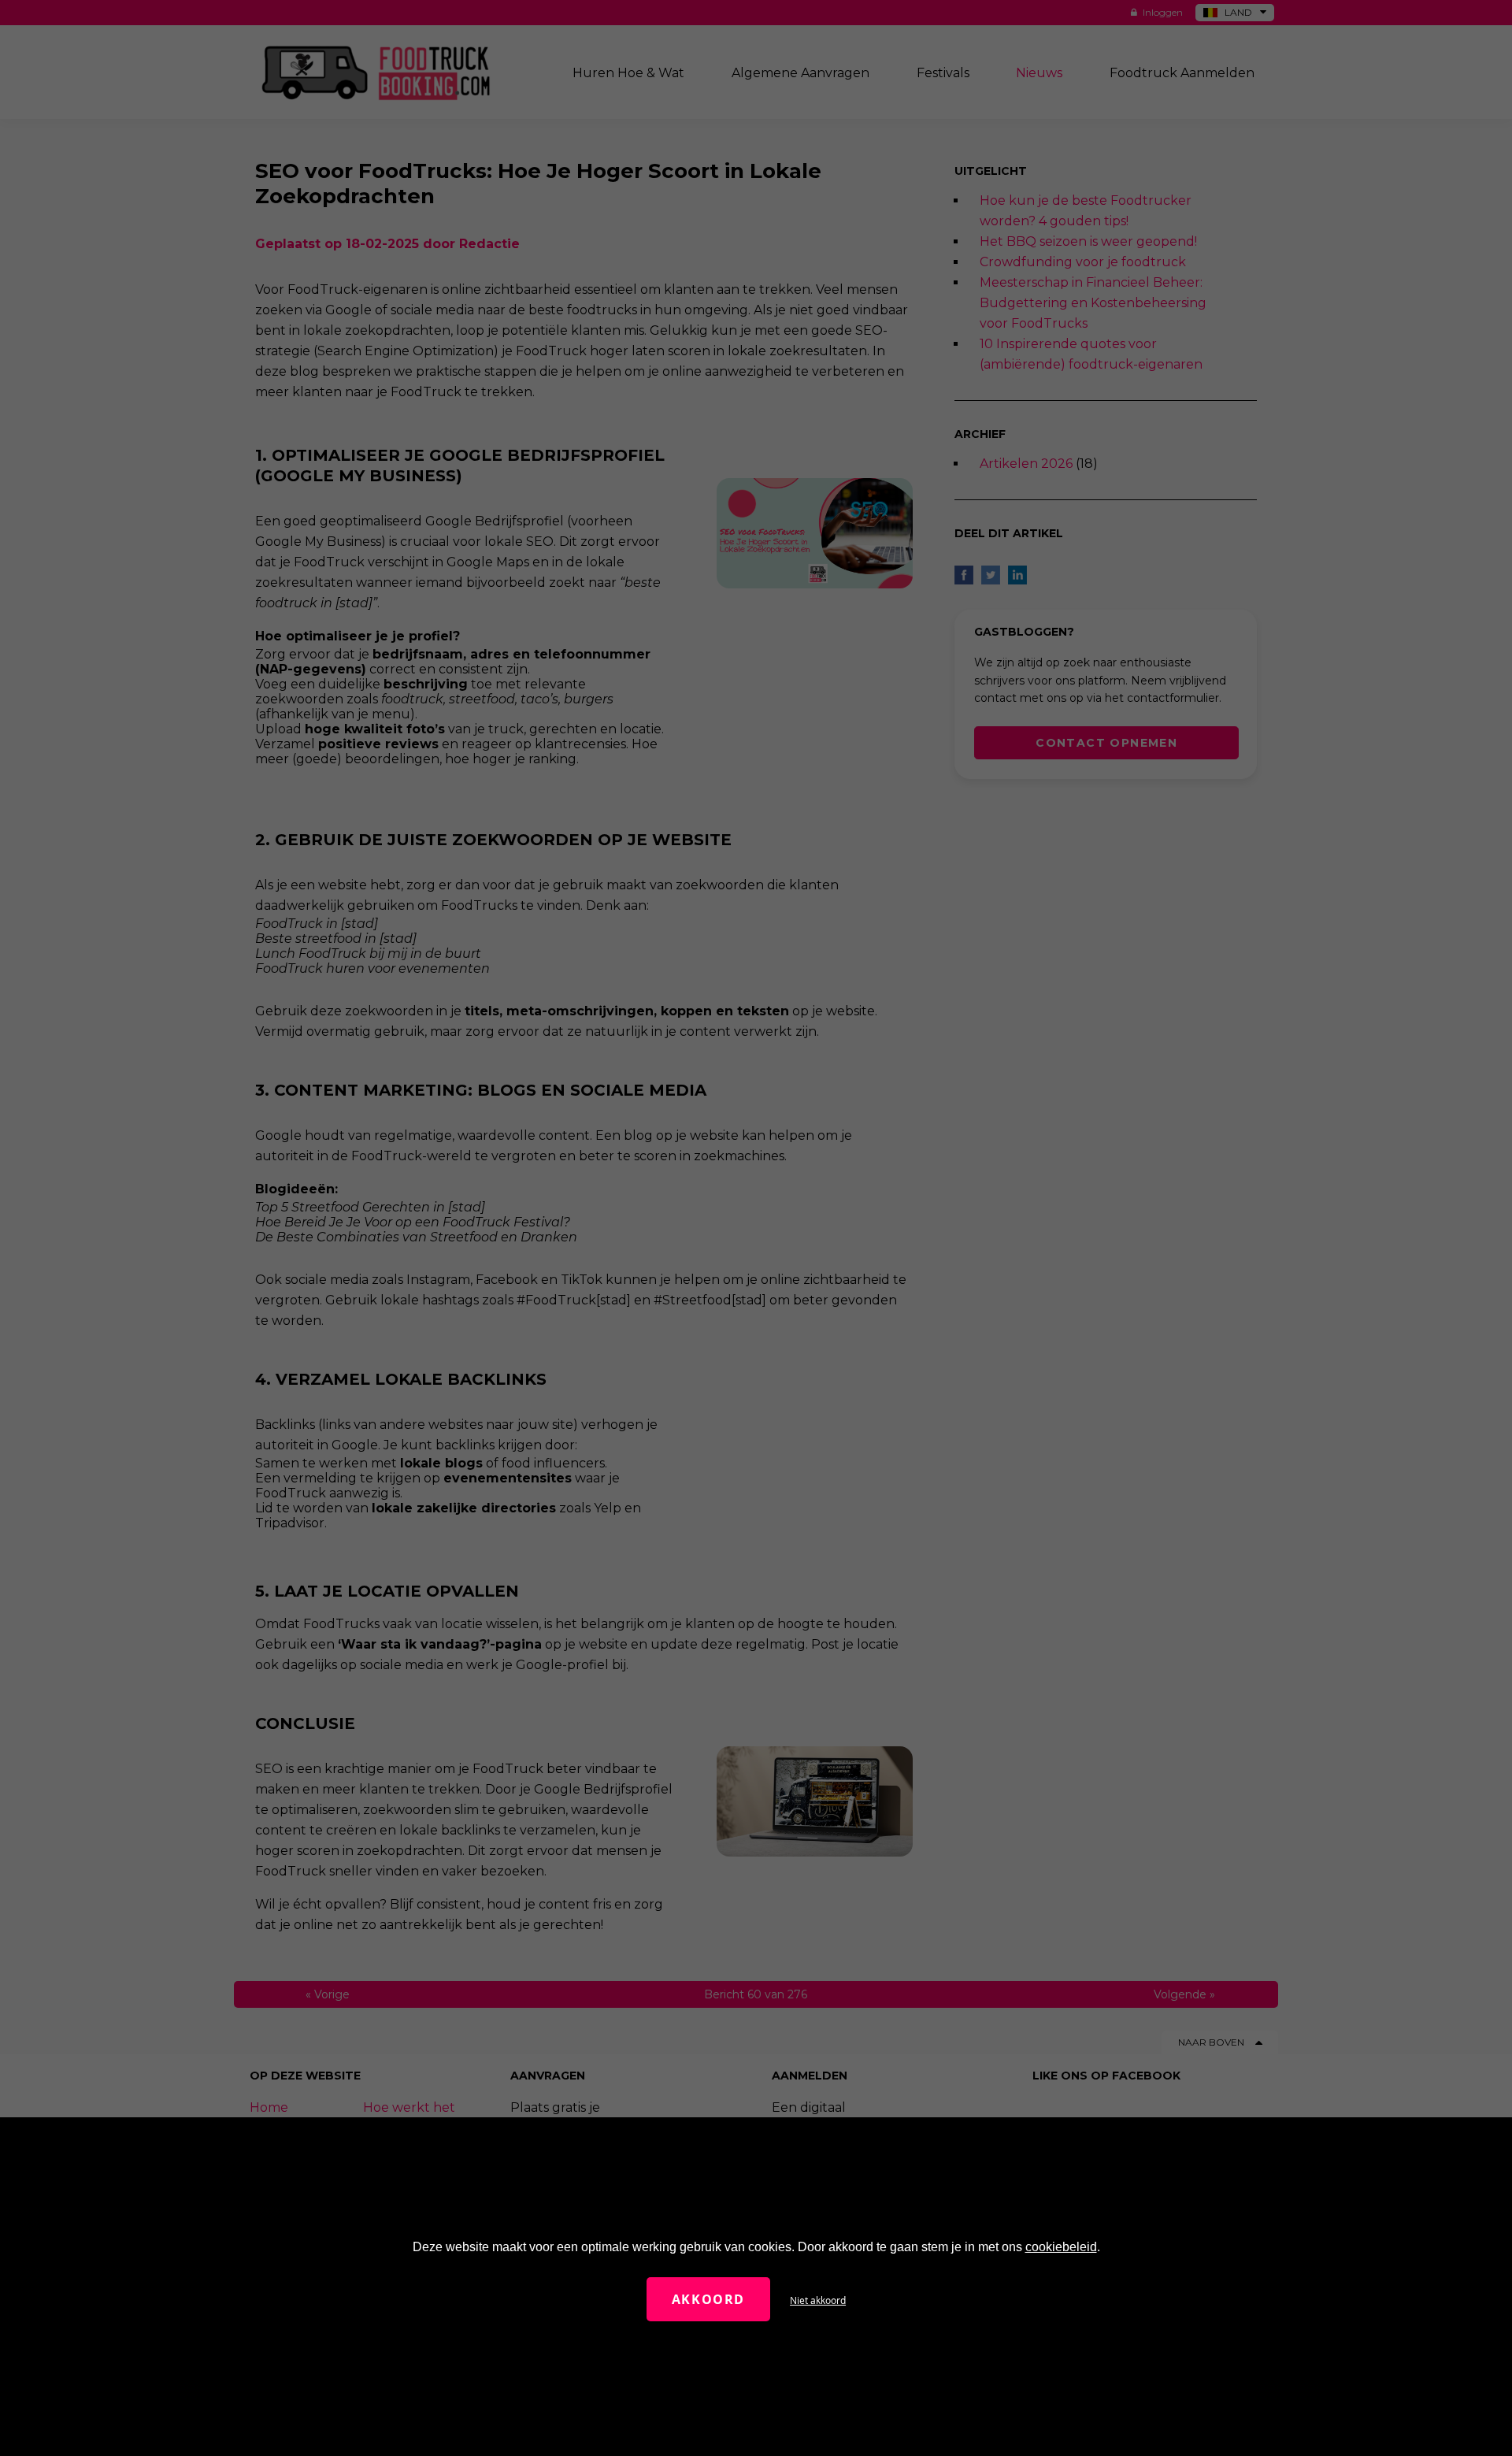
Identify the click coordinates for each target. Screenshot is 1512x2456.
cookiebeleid (1061, 2247)
